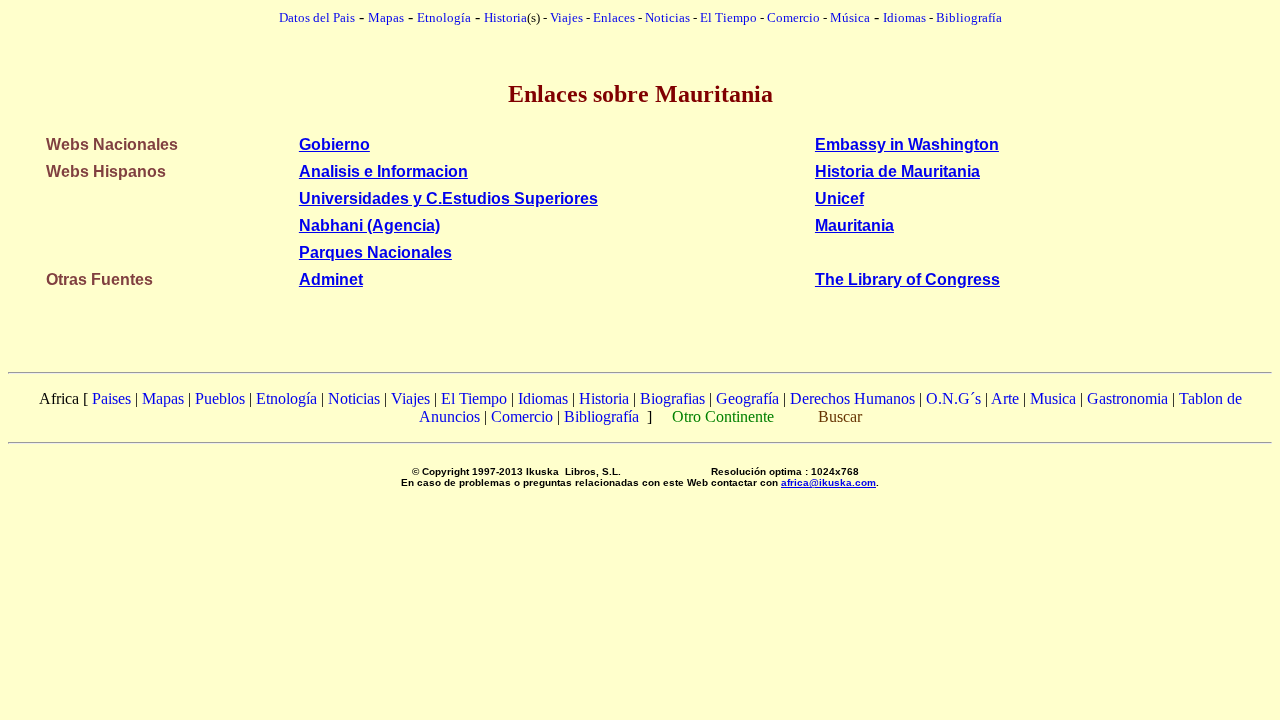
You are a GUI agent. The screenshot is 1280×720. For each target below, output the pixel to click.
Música (850, 17)
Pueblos (220, 398)
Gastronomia (1127, 398)
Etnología (286, 398)
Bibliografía (969, 17)
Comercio (793, 17)
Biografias (672, 398)
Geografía (747, 398)
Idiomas (904, 17)
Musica (1053, 398)
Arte (1005, 398)
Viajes (566, 17)
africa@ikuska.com (828, 482)
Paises (111, 398)
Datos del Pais (317, 17)
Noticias (667, 17)
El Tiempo (728, 17)
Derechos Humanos (852, 398)
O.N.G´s (953, 398)
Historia (505, 17)
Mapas (163, 398)
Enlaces (614, 17)
